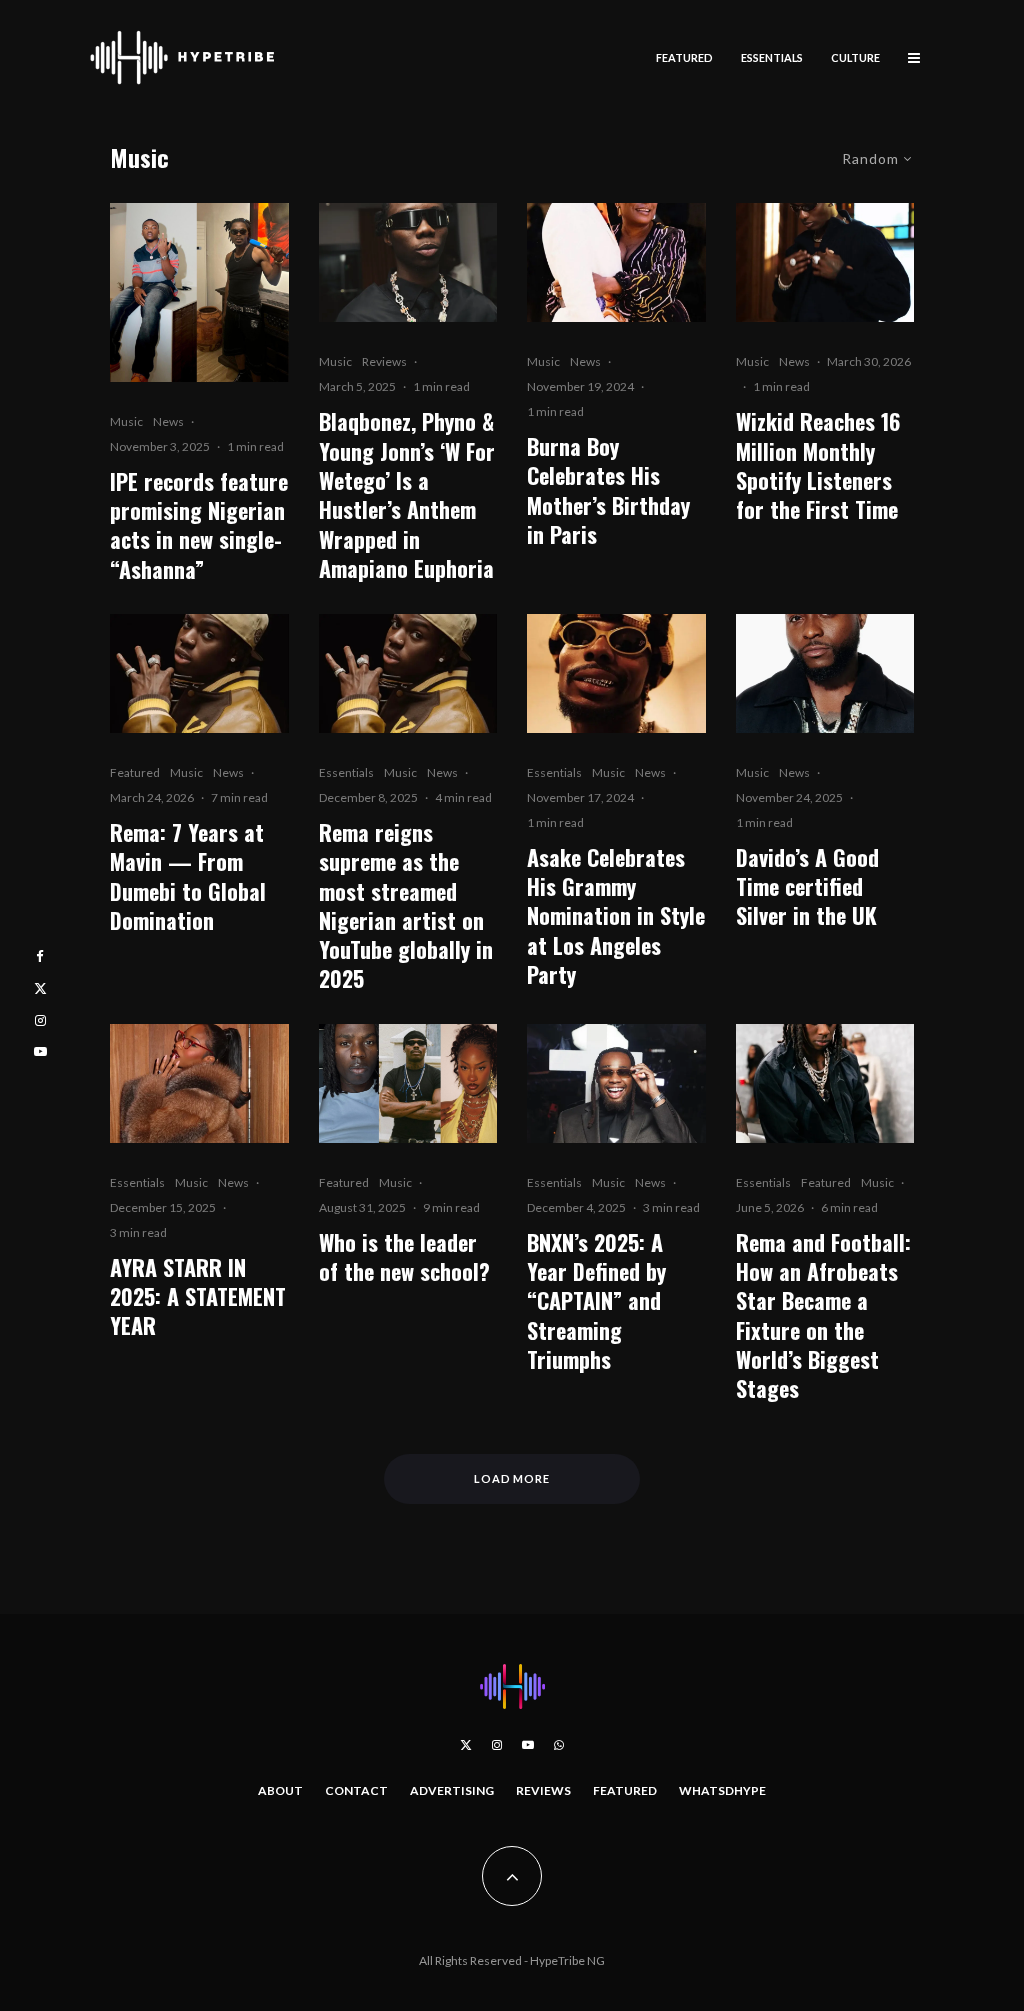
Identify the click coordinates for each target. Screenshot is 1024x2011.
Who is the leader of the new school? (404, 1257)
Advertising (452, 1790)
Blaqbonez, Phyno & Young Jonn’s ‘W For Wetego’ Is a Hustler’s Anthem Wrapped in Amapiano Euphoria (407, 495)
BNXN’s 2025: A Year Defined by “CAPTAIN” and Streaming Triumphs (596, 1301)
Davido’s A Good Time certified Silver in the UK (807, 887)
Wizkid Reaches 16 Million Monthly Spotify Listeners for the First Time (818, 465)
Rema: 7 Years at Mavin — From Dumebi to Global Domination (188, 876)
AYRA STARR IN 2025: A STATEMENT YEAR (198, 1297)
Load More (512, 1478)
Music (126, 421)
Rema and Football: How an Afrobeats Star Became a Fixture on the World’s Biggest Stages (823, 1316)
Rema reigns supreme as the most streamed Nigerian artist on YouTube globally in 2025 (406, 906)
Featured (684, 57)
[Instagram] (497, 1745)
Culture (855, 57)
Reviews (384, 361)
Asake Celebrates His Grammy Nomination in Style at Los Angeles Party (616, 916)
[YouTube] (528, 1745)
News (168, 421)
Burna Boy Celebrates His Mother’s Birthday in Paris (608, 490)
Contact (356, 1790)
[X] (466, 1745)
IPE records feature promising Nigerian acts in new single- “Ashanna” (199, 525)
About (280, 1790)
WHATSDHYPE (722, 1790)
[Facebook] (40, 956)
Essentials (772, 57)
